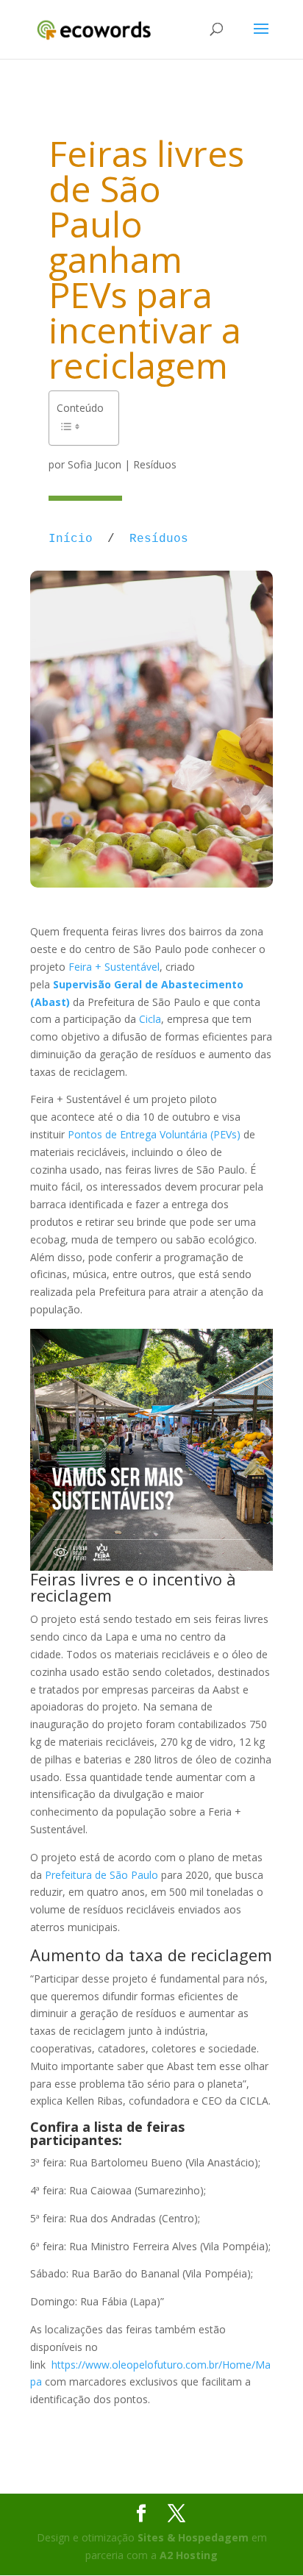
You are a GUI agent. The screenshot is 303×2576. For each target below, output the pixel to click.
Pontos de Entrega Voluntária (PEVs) (154, 1134)
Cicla (150, 1019)
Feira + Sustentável (114, 967)
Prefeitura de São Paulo (101, 1875)
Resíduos (155, 464)
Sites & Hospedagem (193, 2537)
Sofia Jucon (95, 464)
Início (71, 539)
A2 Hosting (189, 2555)
